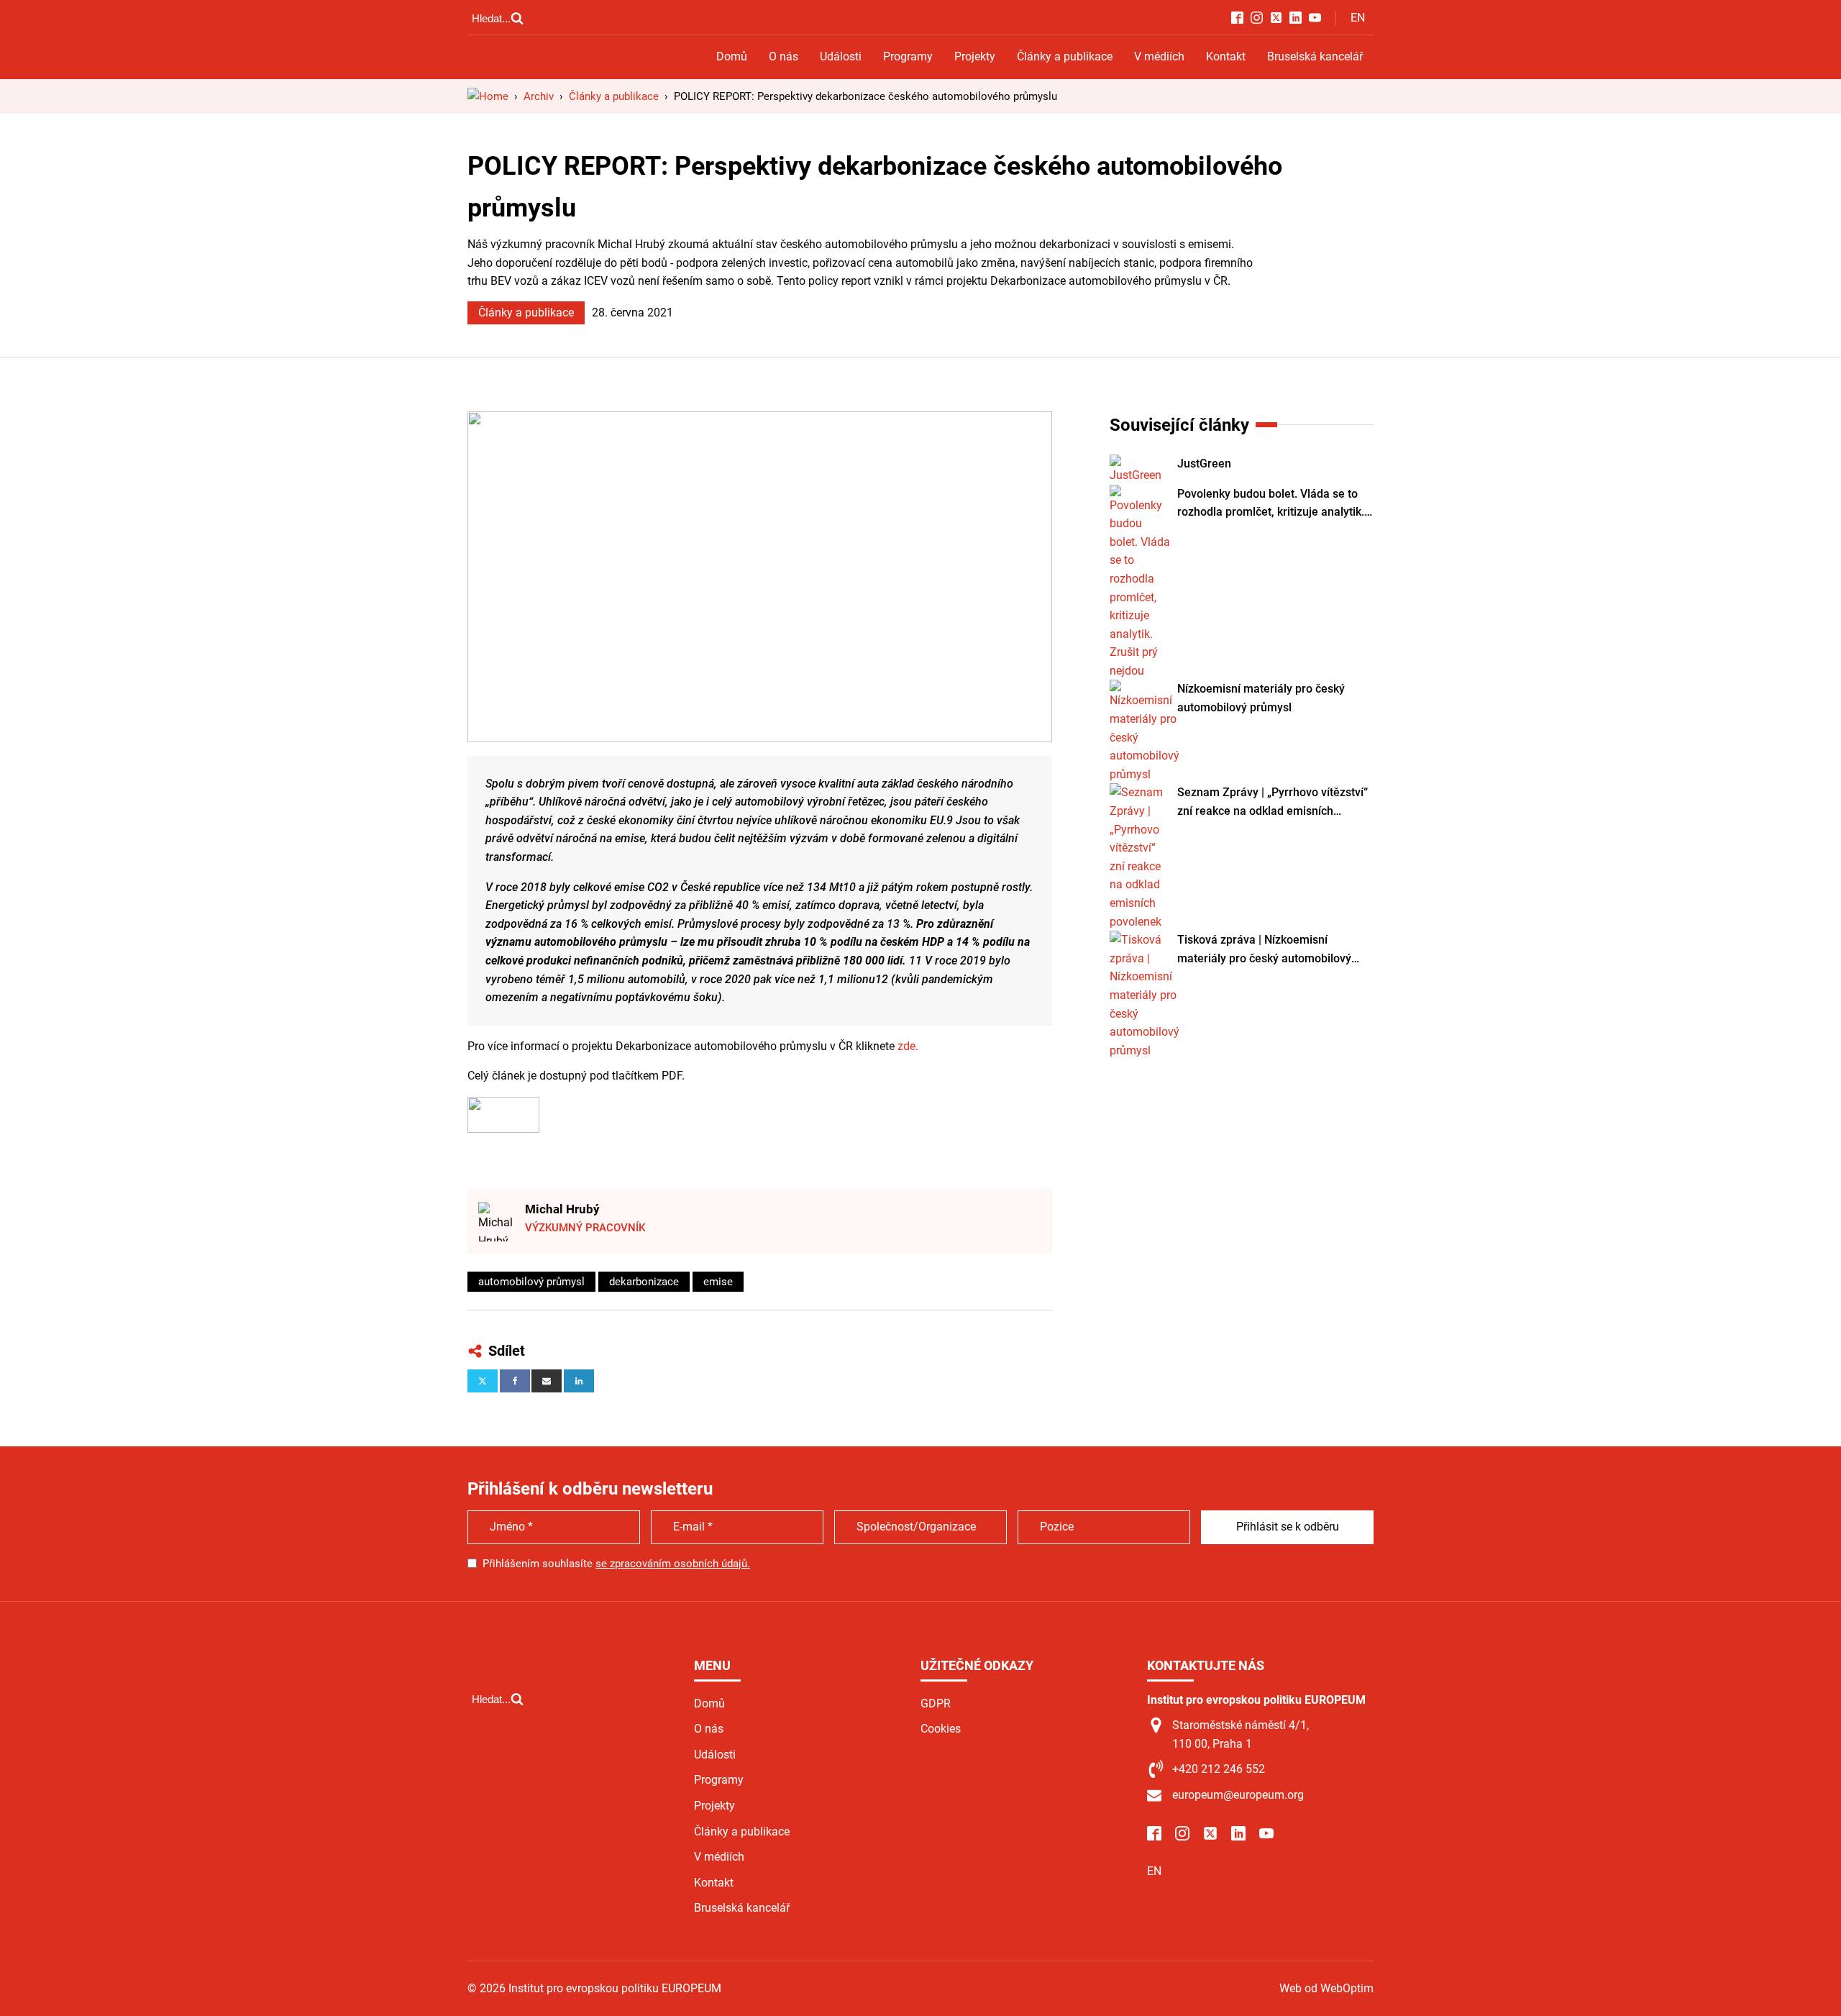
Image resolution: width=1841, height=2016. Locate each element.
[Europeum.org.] (488, 96)
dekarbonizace (644, 1282)
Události (841, 56)
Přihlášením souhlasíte (616, 1564)
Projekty (975, 56)
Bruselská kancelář (1315, 56)
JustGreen (1204, 464)
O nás (784, 56)
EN (1358, 18)
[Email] (547, 1381)
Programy (908, 56)
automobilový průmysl (531, 1282)
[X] (483, 1381)
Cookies (941, 1729)
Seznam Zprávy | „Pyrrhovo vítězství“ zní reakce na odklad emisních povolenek (1273, 803)
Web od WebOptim (1326, 1988)
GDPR (936, 1703)
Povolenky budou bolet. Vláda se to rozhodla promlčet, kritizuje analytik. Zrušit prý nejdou (1271, 504)
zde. (908, 1046)
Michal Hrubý (562, 1209)
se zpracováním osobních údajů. (673, 1564)
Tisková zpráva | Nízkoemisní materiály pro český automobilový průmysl (1264, 950)
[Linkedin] (579, 1381)
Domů (732, 56)
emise (718, 1282)
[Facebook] (515, 1381)
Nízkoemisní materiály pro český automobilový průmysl (1261, 698)
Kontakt (1226, 56)
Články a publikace (1065, 56)
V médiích (1159, 56)
